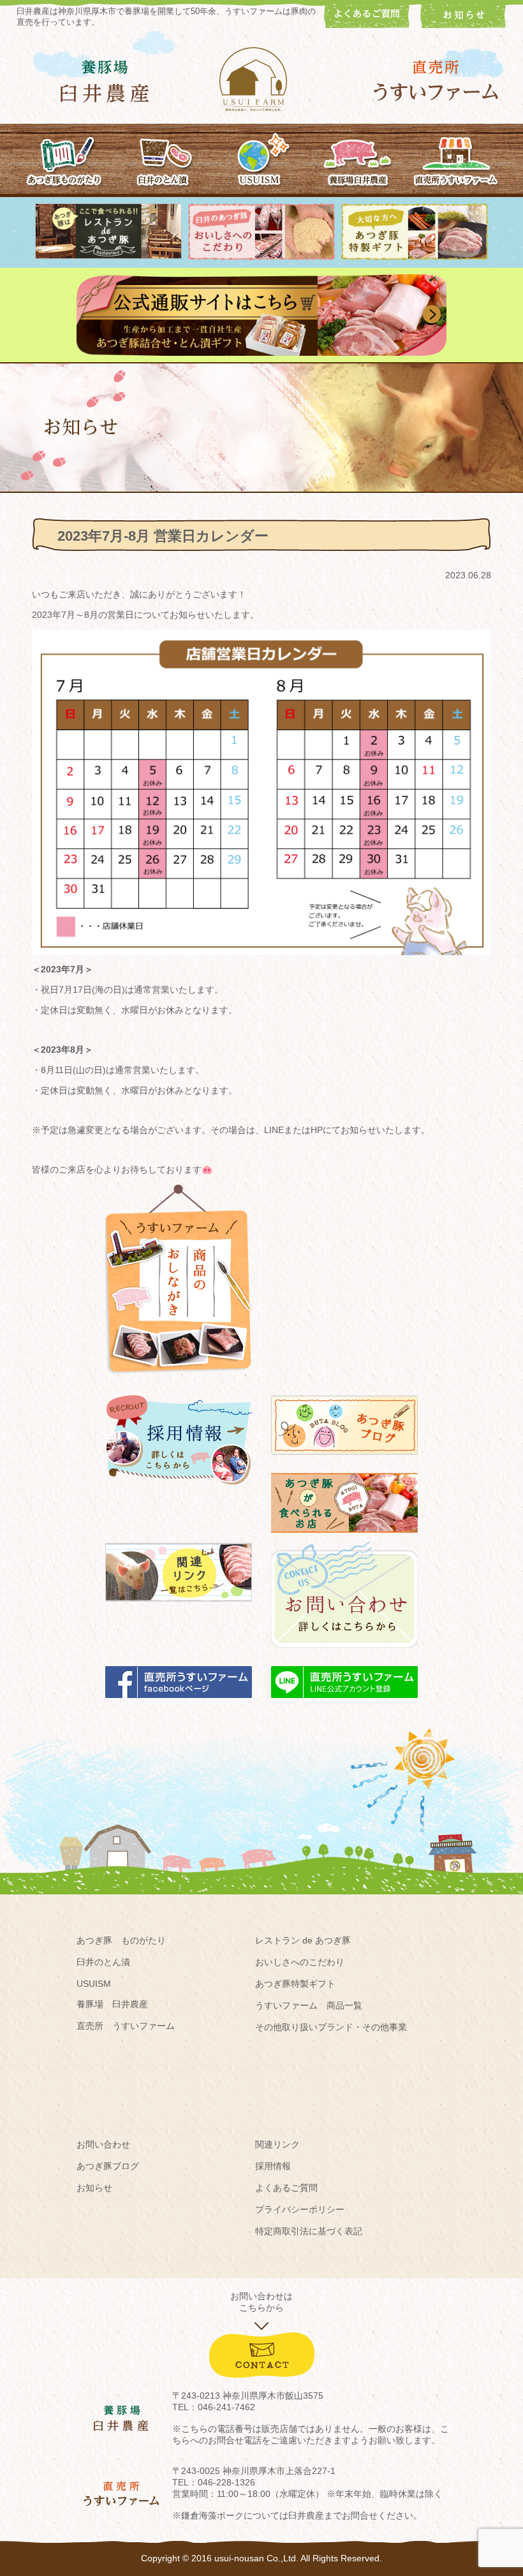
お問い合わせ (103, 2144)
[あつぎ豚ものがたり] (65, 159)
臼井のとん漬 (103, 1962)
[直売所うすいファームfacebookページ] (179, 1704)
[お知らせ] (463, 25)
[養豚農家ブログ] (344, 1461)
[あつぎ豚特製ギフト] (415, 257)
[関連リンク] (179, 1607)
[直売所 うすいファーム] (436, 81)
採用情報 (273, 2166)
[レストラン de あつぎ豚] (108, 256)
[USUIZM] (261, 159)
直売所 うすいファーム (126, 2026)
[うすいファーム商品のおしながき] (179, 1383)
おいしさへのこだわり (300, 1962)
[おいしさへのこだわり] (261, 257)
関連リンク (277, 2144)
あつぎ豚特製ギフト (295, 1984)
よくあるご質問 (286, 2188)
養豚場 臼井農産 (112, 2004)
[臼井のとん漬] (163, 159)
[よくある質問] (367, 25)
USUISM (94, 1984)
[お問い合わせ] (344, 1654)
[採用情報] (179, 1490)
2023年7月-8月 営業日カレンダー (163, 536)
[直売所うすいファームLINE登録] (344, 1704)
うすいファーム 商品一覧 (309, 2005)
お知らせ (94, 2188)
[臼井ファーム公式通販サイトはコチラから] (261, 353)
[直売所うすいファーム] (456, 159)
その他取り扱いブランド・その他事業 (331, 2027)
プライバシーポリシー (300, 2209)
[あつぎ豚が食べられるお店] (344, 1539)
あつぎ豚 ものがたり (121, 1940)
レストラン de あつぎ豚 (303, 1940)
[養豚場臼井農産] (358, 159)
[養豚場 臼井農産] (105, 81)
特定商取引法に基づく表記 (309, 2231)
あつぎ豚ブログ (108, 2166)
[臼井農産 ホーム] (261, 79)
